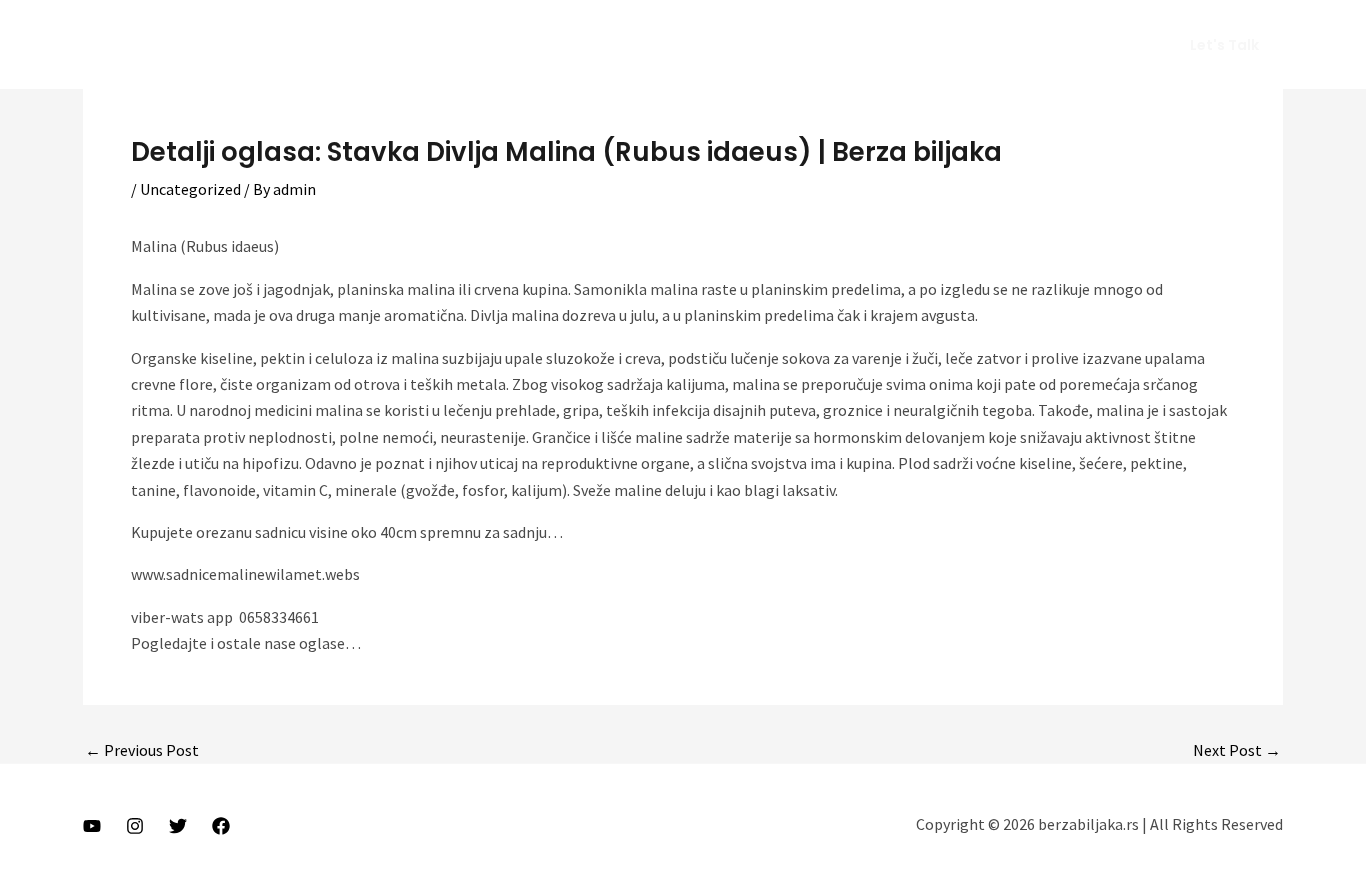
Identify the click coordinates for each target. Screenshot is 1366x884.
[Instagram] (135, 826)
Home (759, 45)
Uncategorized (190, 189)
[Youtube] (92, 826)
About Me (844, 45)
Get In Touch (1086, 45)
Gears (991, 45)
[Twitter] (178, 826)
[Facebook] (221, 826)
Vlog (924, 45)
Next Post (1237, 750)
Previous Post (142, 750)
